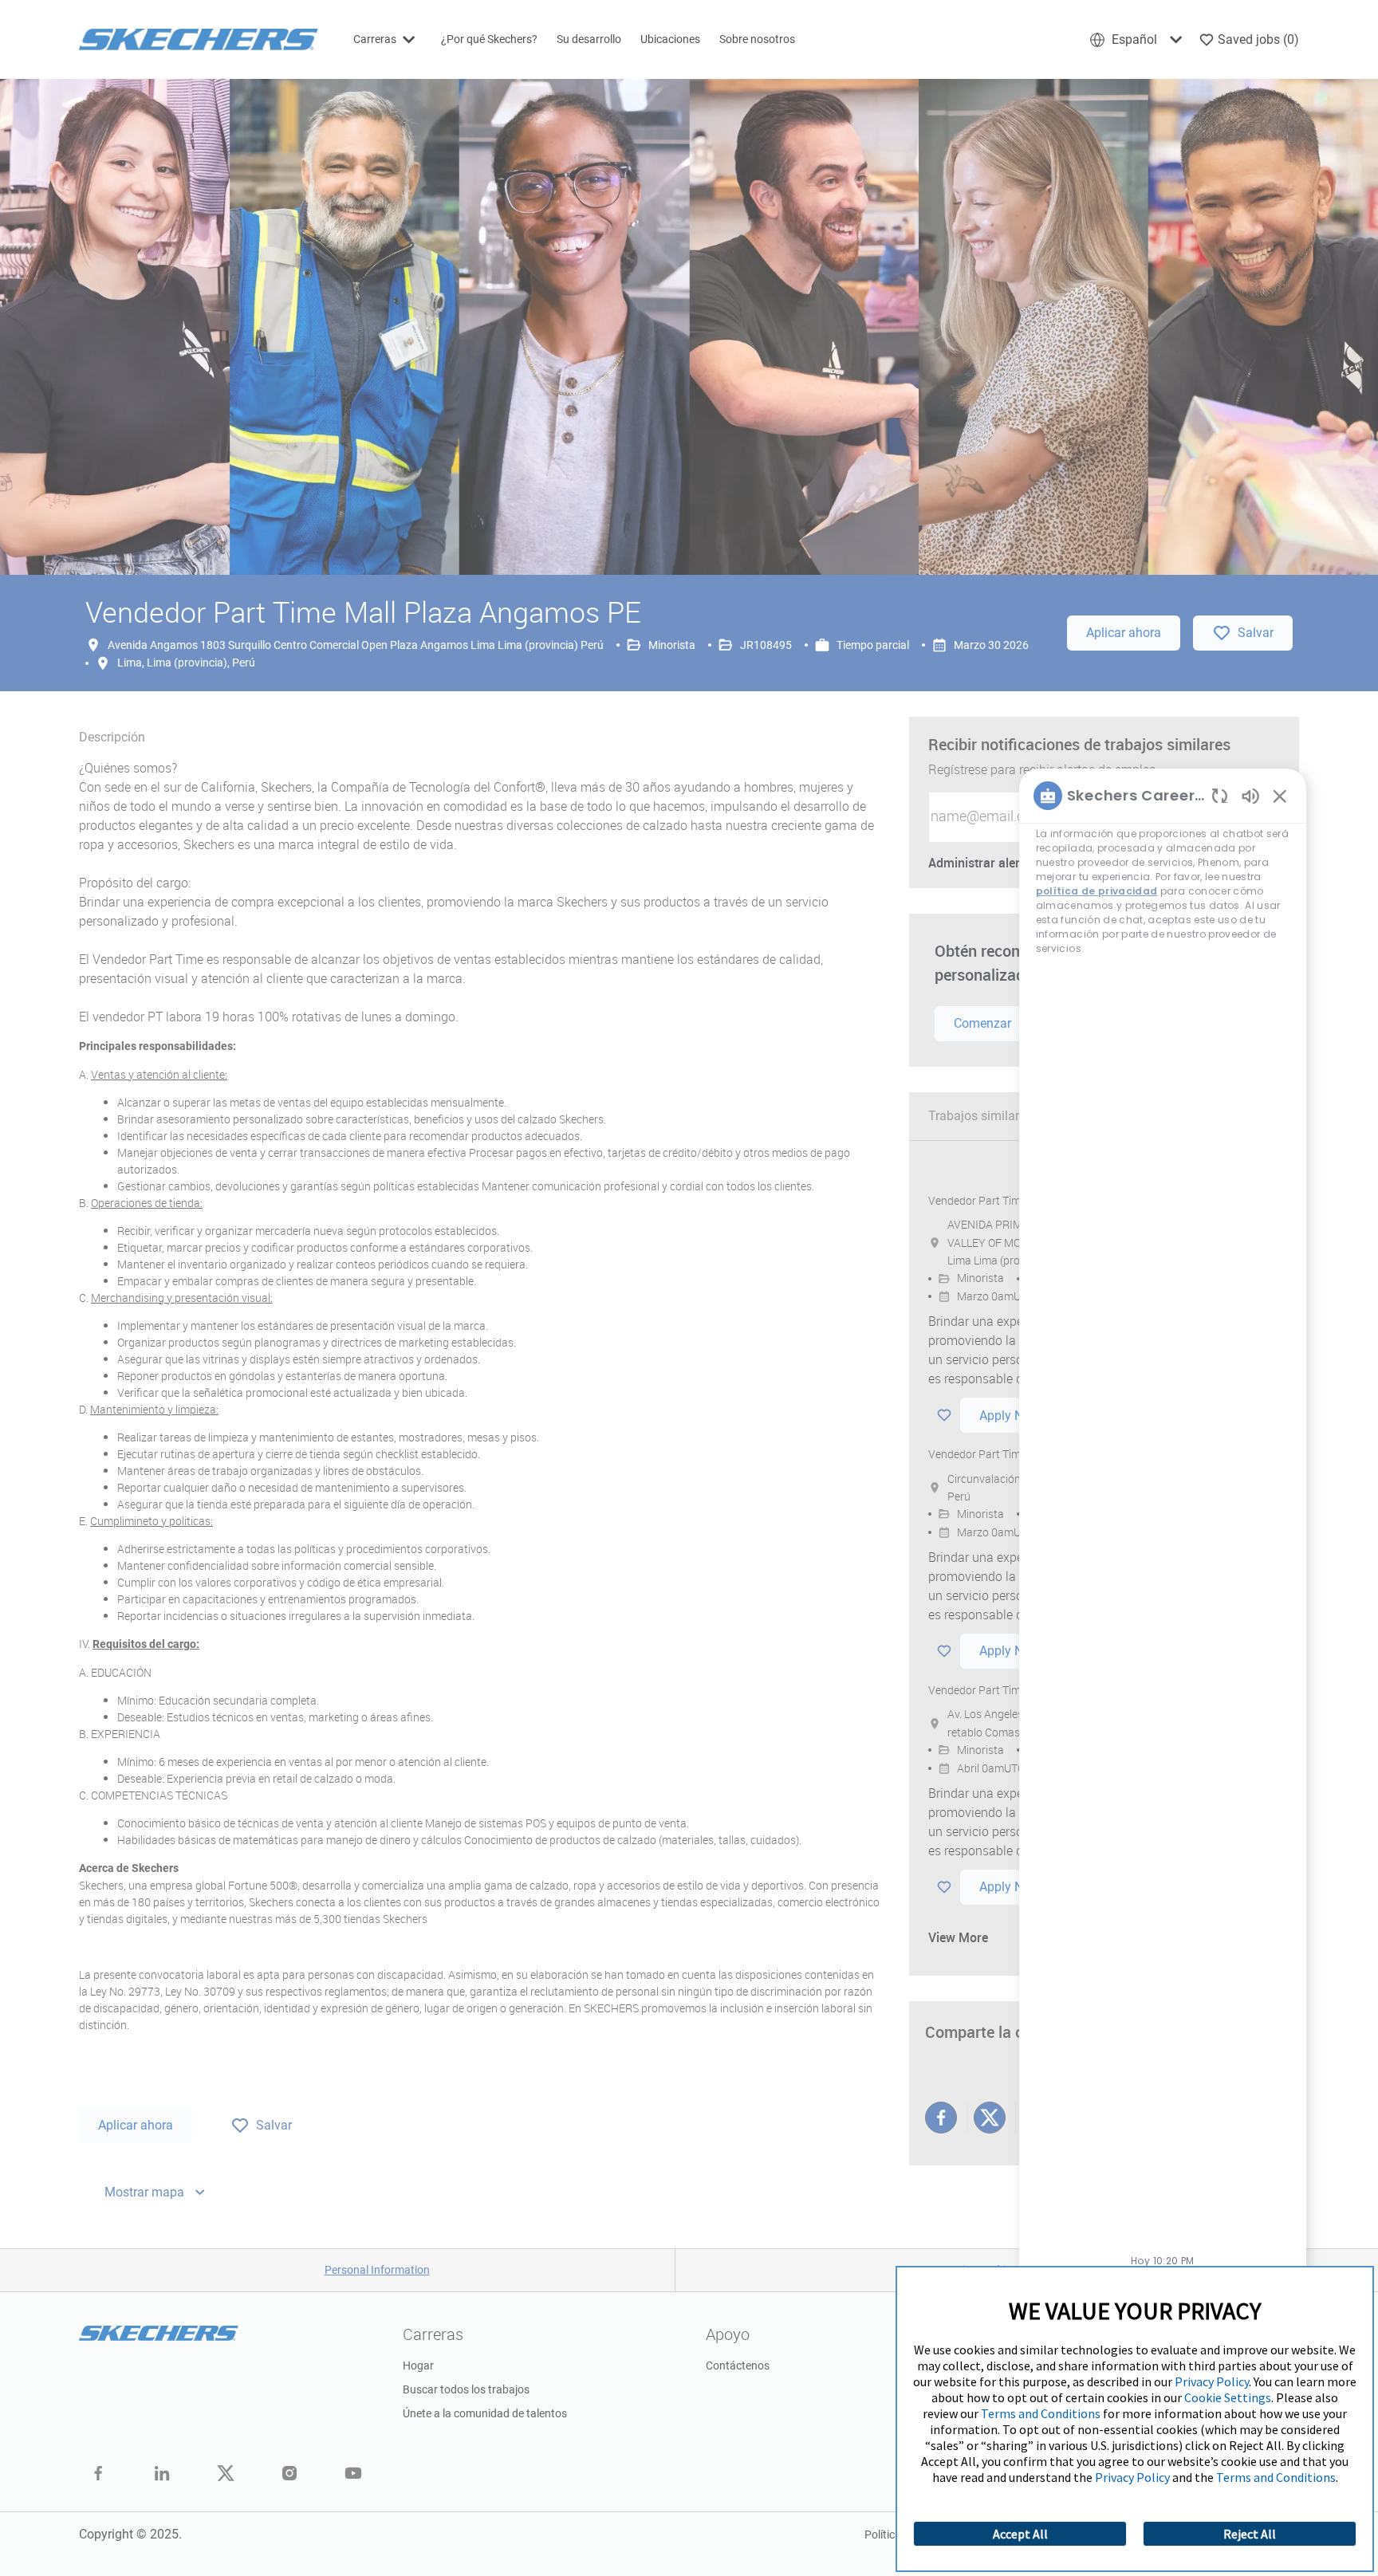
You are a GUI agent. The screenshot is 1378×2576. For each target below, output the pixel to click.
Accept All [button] (1020, 2534)
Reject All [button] (1250, 2534)
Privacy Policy (1212, 2381)
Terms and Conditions (1041, 2413)
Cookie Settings (1228, 2397)
